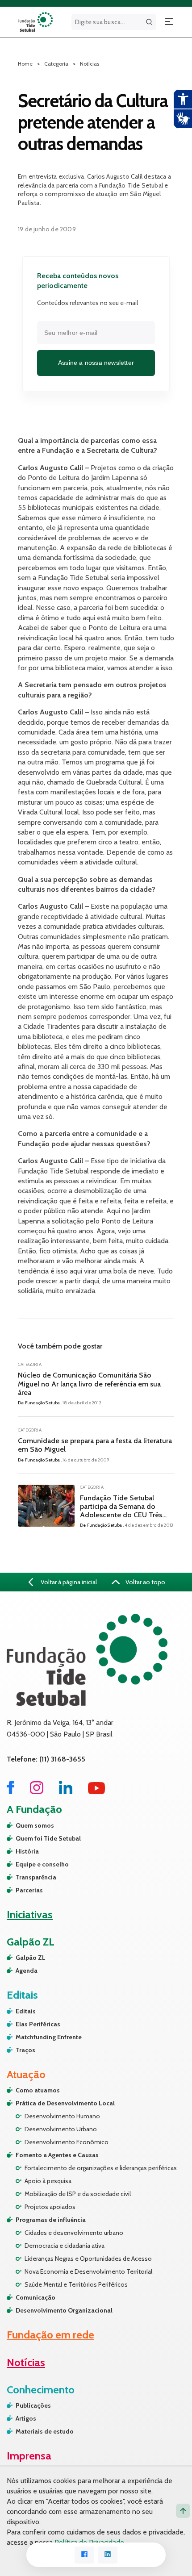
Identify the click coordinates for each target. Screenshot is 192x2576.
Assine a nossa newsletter (96, 363)
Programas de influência (51, 2220)
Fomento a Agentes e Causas (57, 2155)
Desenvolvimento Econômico (67, 2142)
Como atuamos (38, 2090)
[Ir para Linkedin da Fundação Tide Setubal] (66, 1792)
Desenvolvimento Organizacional (64, 2310)
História (27, 1851)
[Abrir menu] (169, 22)
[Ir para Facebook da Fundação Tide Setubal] (10, 1792)
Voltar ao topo (145, 1582)
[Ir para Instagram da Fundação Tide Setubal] (37, 1792)
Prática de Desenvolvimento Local (65, 2103)
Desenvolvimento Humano (62, 2116)
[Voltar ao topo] (183, 2511)
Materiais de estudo (45, 2431)
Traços (25, 2050)
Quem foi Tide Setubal (48, 1838)
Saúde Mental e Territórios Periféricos (76, 2284)
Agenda (27, 1971)
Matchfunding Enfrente (49, 2037)
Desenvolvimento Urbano (61, 2129)
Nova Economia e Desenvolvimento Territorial (88, 2271)
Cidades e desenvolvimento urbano (74, 2233)
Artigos (26, 2418)
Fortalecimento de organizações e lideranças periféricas (101, 2168)
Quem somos (35, 1825)
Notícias (90, 64)
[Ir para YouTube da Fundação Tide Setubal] (97, 1792)
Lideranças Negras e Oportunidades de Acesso (88, 2259)
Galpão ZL (31, 1958)
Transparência (36, 1877)
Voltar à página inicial (68, 1582)
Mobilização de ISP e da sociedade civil (78, 2194)
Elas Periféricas (38, 2024)
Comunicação (35, 2297)
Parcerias (29, 1890)
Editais (26, 2011)
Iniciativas (30, 1914)
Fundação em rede (50, 2335)
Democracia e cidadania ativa (65, 2246)
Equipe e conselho (42, 1864)
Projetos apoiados (50, 2207)
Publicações (33, 2405)
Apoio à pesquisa (48, 2181)
